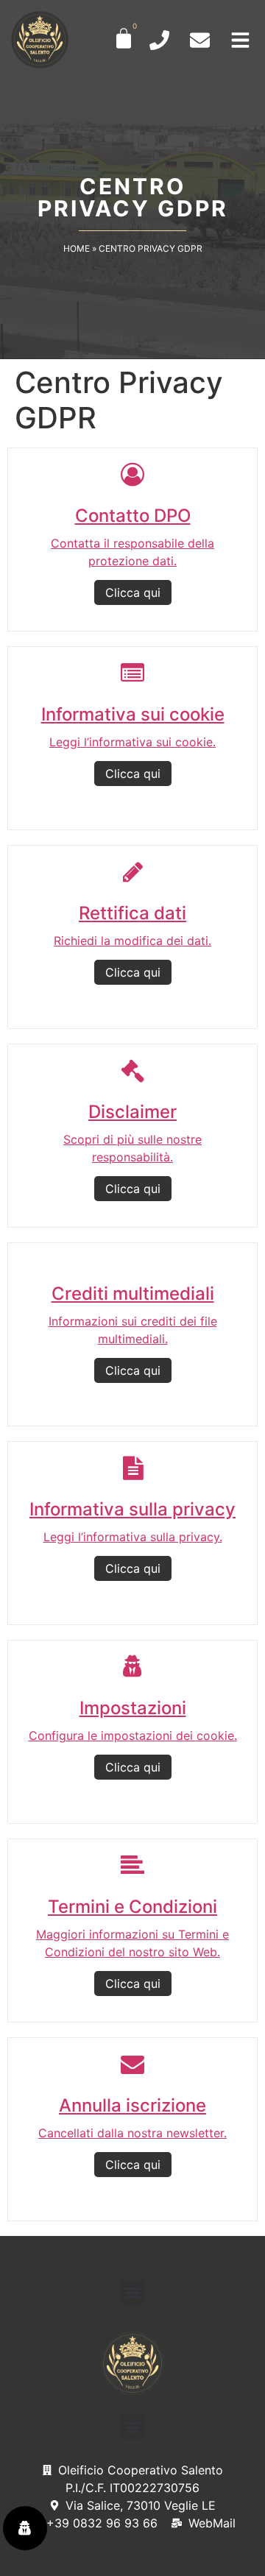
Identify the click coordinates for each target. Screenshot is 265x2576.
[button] (133, 2292)
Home (77, 248)
